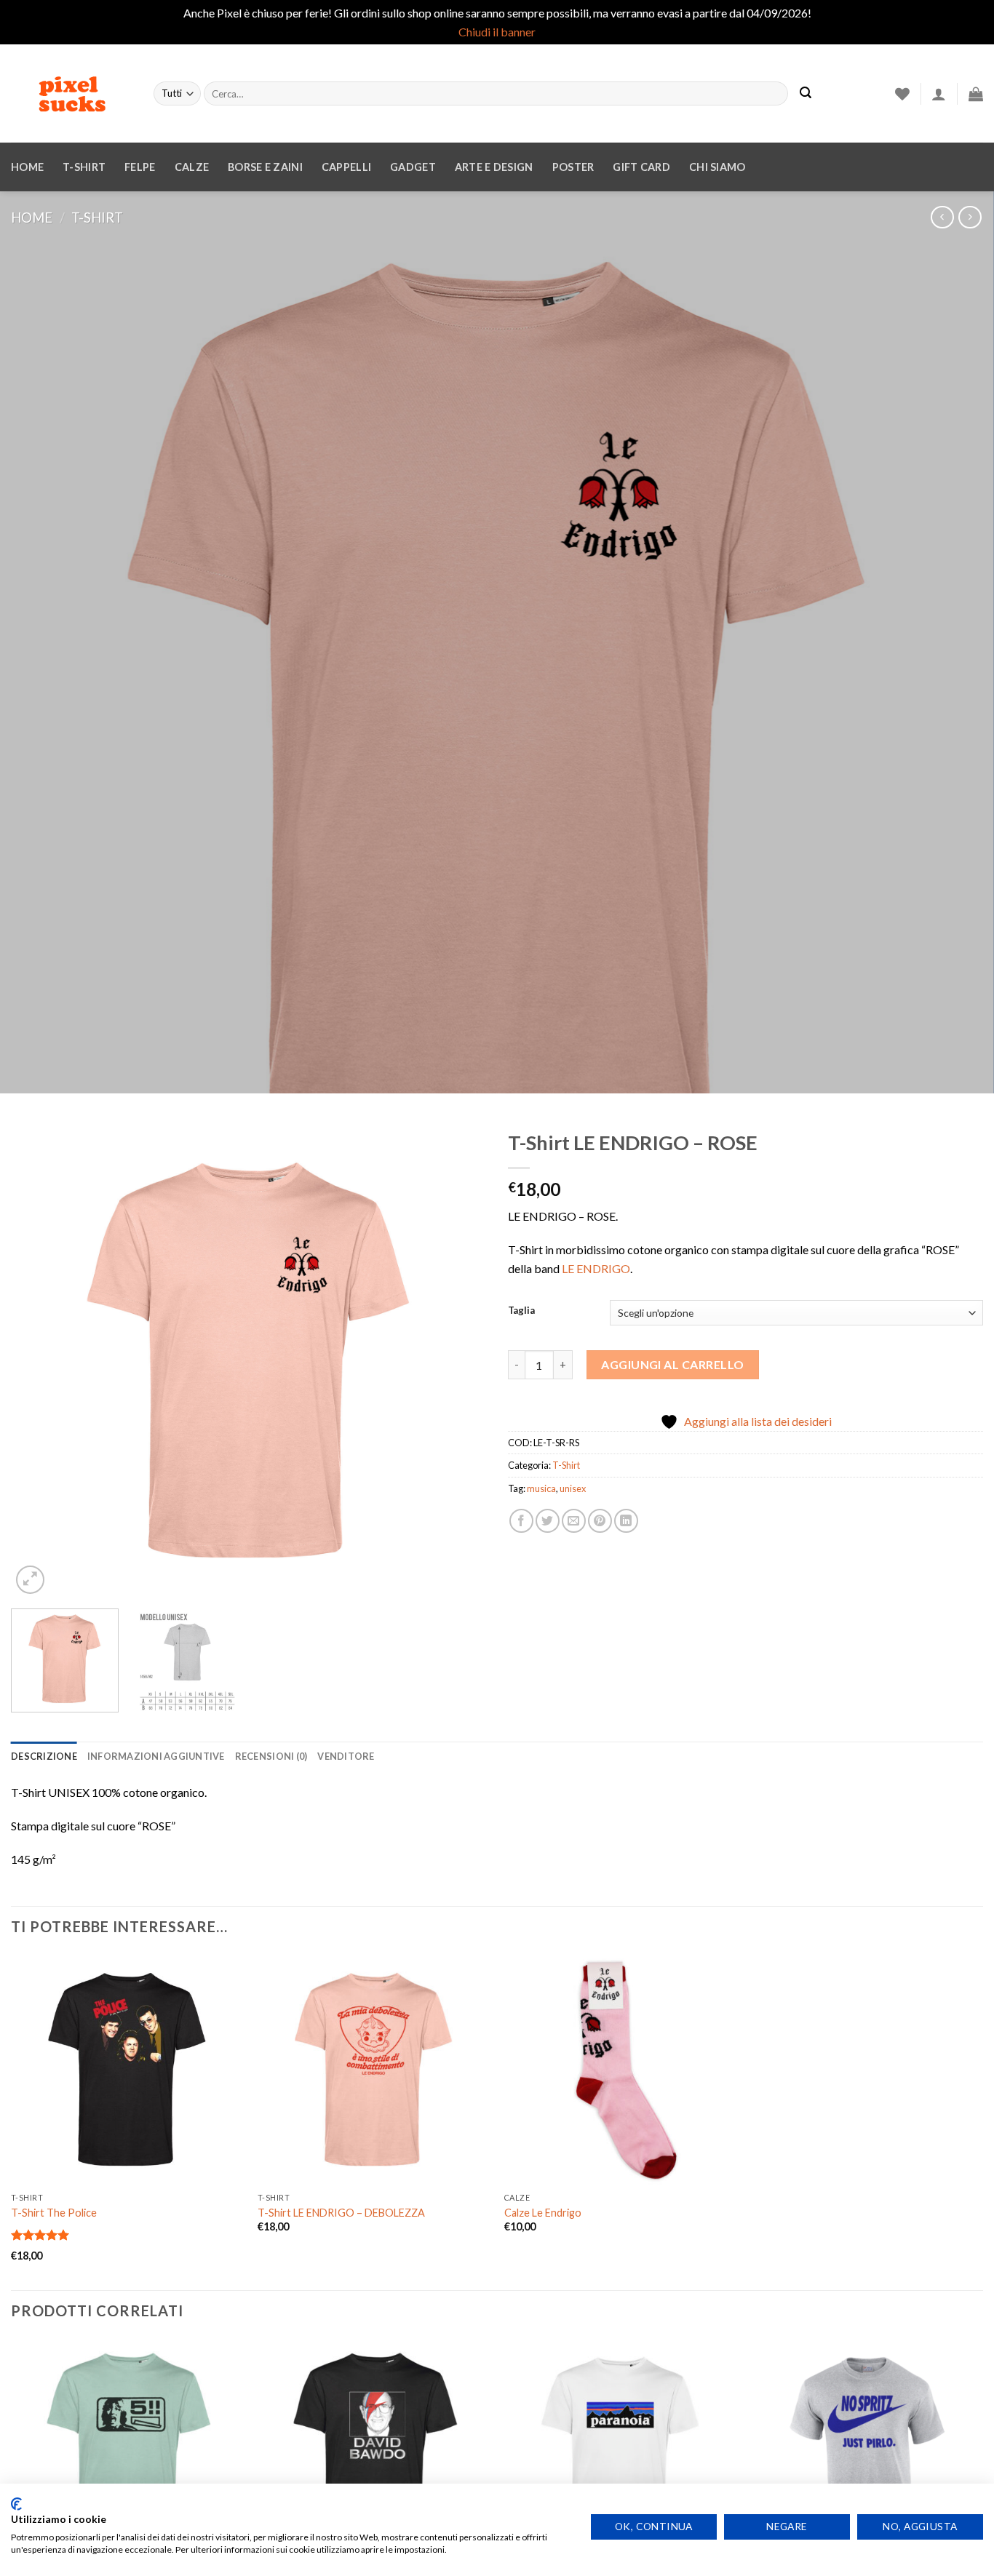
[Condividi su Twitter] (548, 1521)
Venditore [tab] (346, 1756)
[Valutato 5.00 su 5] (40, 2235)
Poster (573, 167)
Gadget (413, 167)
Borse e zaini (265, 167)
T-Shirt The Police (54, 2213)
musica (541, 1488)
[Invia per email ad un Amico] (574, 1521)
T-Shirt (84, 167)
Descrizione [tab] (44, 1756)
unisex (573, 1488)
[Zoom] (30, 1580)
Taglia (521, 1311)
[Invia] (806, 94)
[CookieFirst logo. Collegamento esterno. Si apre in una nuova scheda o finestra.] (16, 2504)
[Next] (458, 1360)
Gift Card (641, 167)
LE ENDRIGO (596, 1268)
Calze (192, 167)
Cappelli (346, 167)
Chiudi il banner (497, 32)
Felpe (140, 167)
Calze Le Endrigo (543, 2213)
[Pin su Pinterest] (600, 1521)
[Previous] (39, 1360)
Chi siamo (717, 167)
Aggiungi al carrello (673, 1364)
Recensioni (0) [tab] (271, 1756)
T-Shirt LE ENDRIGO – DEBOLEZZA (341, 2213)
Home (27, 167)
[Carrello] (976, 94)
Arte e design (494, 167)
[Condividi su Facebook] (521, 1521)
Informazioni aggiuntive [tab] (156, 1756)
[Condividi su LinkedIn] (626, 1521)
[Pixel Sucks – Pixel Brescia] (71, 94)
